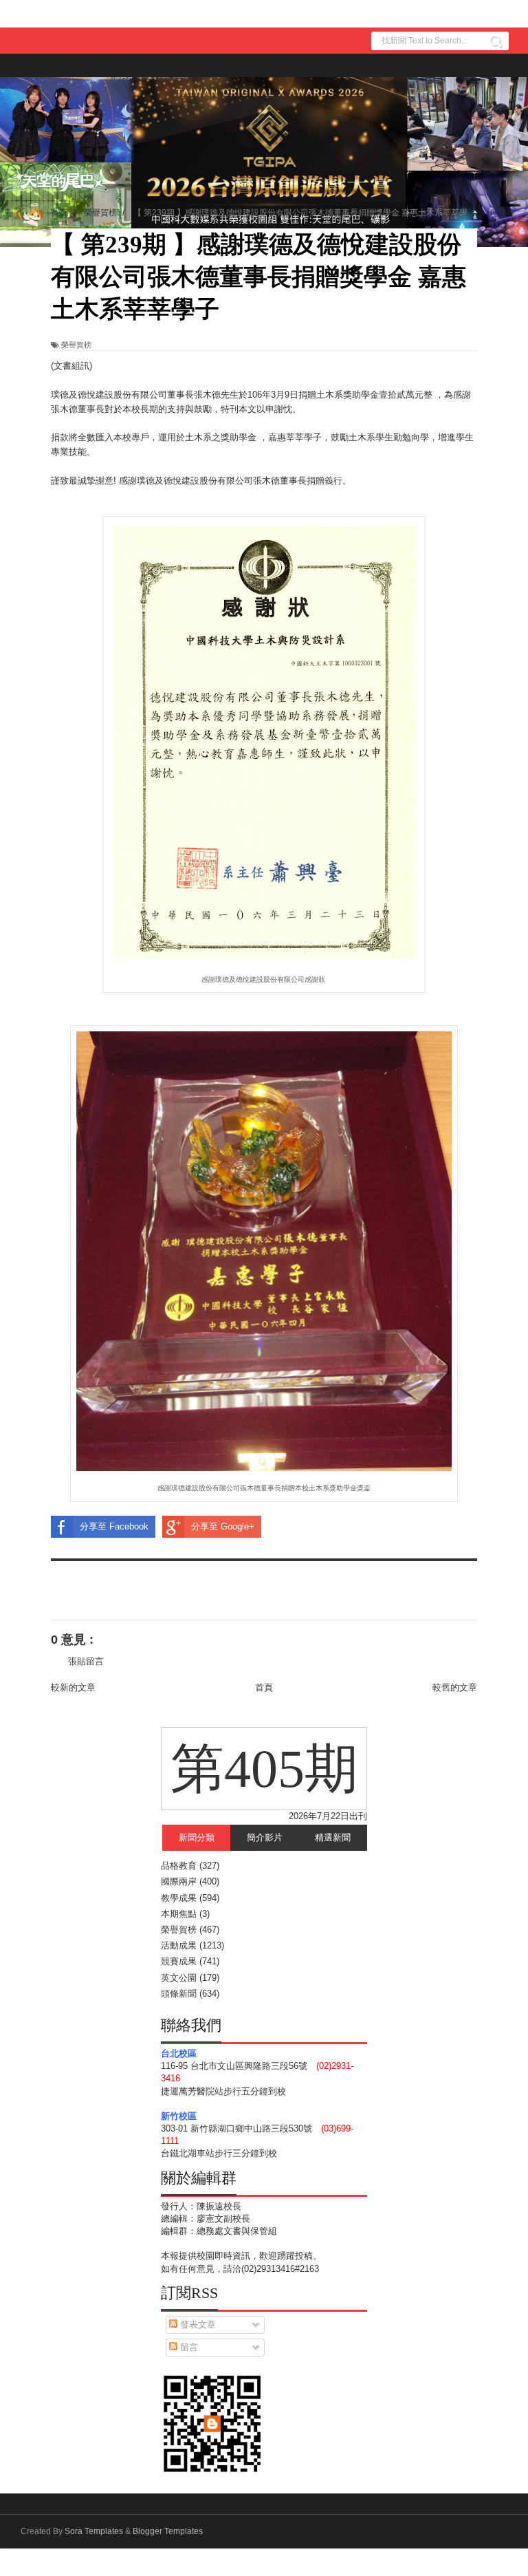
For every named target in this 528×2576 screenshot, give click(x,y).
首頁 (264, 1687)
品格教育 (179, 1866)
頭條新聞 (179, 1994)
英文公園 (179, 1978)
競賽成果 (179, 1961)
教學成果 (179, 1898)
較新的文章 (73, 1687)
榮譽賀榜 (76, 345)
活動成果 (179, 1945)
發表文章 (197, 2325)
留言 (188, 2347)
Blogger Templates (168, 2531)
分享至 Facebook (114, 1526)
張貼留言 (86, 1661)
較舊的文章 (455, 1687)
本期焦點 (179, 1914)
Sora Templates (94, 2531)
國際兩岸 (179, 1881)
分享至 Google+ (223, 1526)
